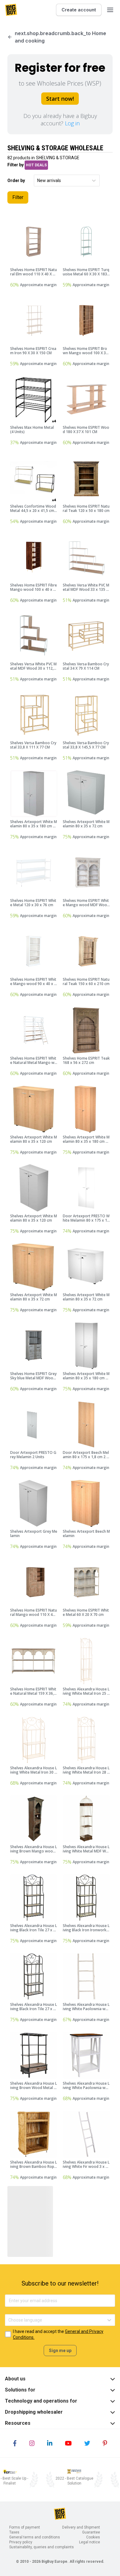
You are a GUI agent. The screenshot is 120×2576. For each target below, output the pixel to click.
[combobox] (38, 181)
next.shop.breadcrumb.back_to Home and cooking (60, 37)
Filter (18, 197)
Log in (72, 123)
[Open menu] (110, 10)
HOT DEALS (36, 165)
